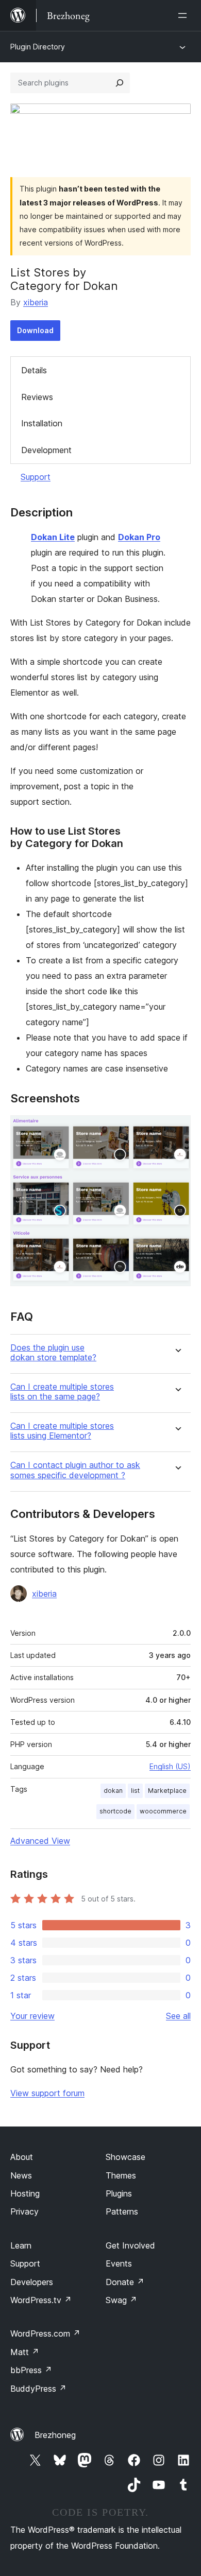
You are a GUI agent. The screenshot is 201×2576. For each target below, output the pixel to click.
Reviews (37, 397)
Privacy (24, 2211)
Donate (125, 2282)
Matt (25, 2352)
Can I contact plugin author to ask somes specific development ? (75, 1470)
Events (119, 2263)
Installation (42, 423)
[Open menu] (185, 15)
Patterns (122, 2211)
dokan (113, 1791)
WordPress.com (45, 2333)
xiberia (36, 302)
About (22, 2157)
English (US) (170, 1766)
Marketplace (167, 1791)
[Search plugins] (120, 83)
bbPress (31, 2370)
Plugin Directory (38, 47)
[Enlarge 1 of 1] (177, 1129)
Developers (32, 2282)
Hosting (25, 2193)
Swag (121, 2300)
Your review (32, 2016)
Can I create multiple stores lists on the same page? (62, 1392)
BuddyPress (38, 2389)
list (135, 1791)
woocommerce (163, 1811)
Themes (121, 2175)
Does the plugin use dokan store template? (53, 1353)
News (21, 2175)
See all (178, 2016)
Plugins (119, 2193)
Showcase (125, 2157)
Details (34, 370)
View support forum (47, 2093)
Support (36, 477)
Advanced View (40, 1841)
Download (35, 330)
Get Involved (130, 2245)
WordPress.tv (41, 2300)
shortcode (115, 1811)
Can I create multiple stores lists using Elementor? (62, 1431)
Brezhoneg (55, 2435)
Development (46, 450)
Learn (21, 2245)
